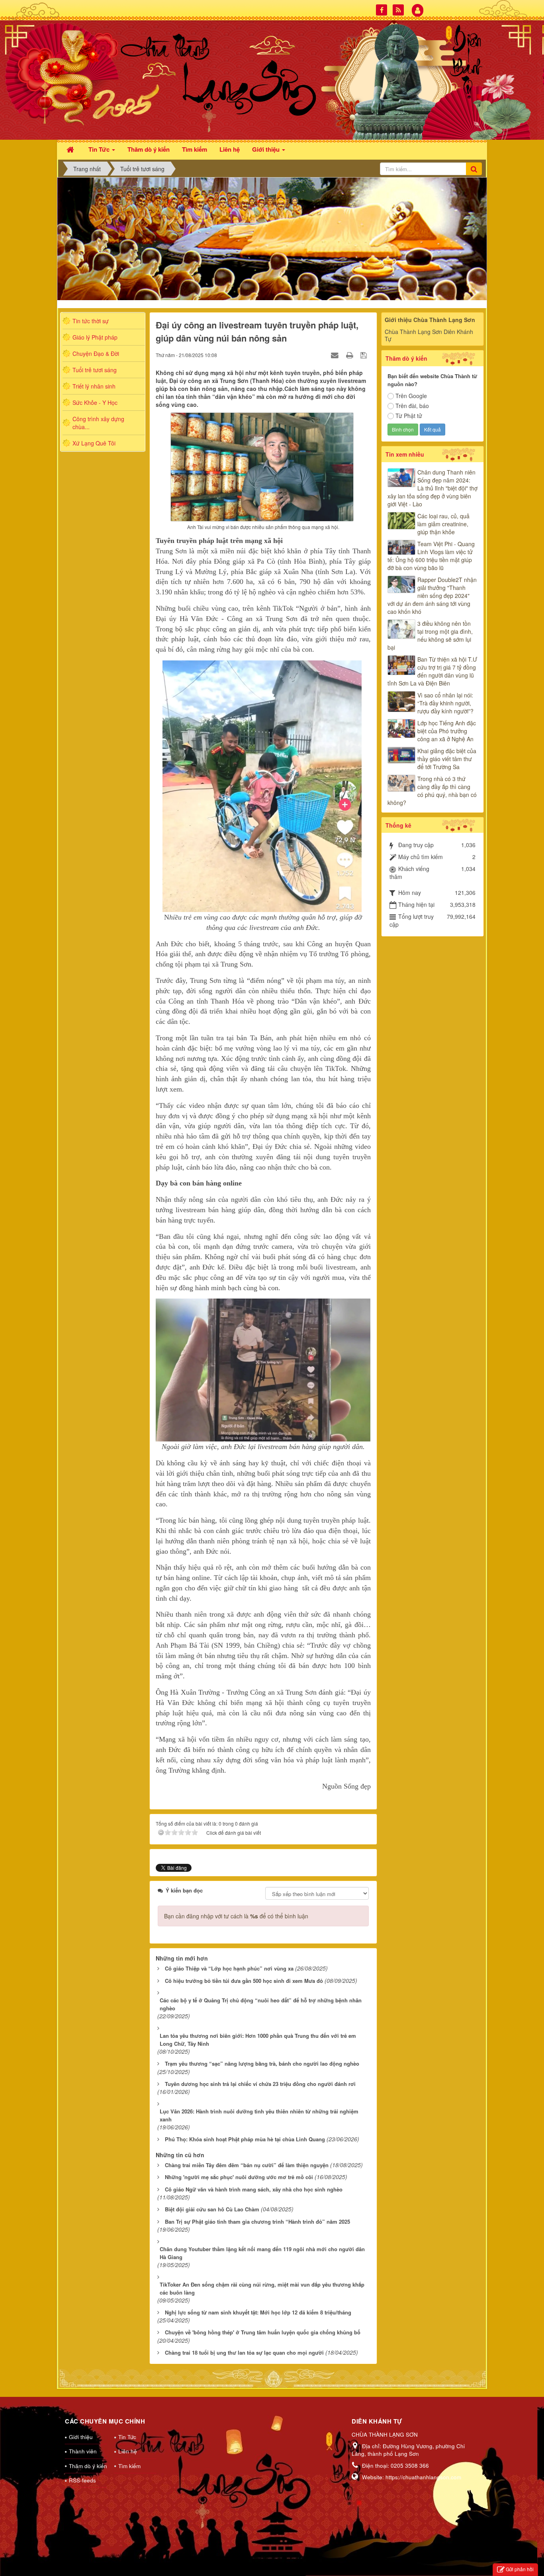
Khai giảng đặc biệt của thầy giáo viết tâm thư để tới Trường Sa (447, 759)
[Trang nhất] (71, 149)
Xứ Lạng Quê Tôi (94, 443)
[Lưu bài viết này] (365, 355)
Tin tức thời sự (91, 321)
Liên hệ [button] (230, 149)
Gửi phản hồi (520, 2569)
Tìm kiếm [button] (195, 149)
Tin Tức (127, 2437)
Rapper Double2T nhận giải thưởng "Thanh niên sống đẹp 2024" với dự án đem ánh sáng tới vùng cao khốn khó (432, 596)
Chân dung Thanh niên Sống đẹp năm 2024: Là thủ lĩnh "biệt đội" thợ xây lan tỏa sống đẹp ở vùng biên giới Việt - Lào (432, 488)
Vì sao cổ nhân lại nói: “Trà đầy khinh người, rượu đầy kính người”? (445, 703)
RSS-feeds (82, 2480)
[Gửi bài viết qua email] (336, 355)
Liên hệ (128, 2451)
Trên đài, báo (412, 406)
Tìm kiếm (129, 2466)
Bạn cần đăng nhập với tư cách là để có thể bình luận (236, 1916)
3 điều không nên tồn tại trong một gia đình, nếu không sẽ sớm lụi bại (430, 635)
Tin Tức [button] (100, 149)
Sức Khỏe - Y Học (95, 402)
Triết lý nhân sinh (94, 386)
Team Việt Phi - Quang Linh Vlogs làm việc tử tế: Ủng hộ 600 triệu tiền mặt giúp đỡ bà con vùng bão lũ (431, 556)
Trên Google (411, 396)
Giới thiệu (81, 2437)
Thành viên (83, 2451)
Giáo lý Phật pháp (95, 337)
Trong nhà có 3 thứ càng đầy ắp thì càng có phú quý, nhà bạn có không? (432, 791)
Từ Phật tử (409, 416)
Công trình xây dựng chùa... (98, 423)
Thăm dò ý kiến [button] (149, 149)
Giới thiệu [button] (267, 149)
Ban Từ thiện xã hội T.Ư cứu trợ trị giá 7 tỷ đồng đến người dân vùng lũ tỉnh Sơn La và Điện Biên (432, 671)
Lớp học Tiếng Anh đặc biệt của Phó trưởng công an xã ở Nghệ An (447, 731)
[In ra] (350, 355)
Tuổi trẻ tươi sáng (95, 370)
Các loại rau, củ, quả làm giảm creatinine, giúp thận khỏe (443, 524)
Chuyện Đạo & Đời (96, 353)
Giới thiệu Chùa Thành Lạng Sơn (430, 320)
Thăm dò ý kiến (88, 2466)
